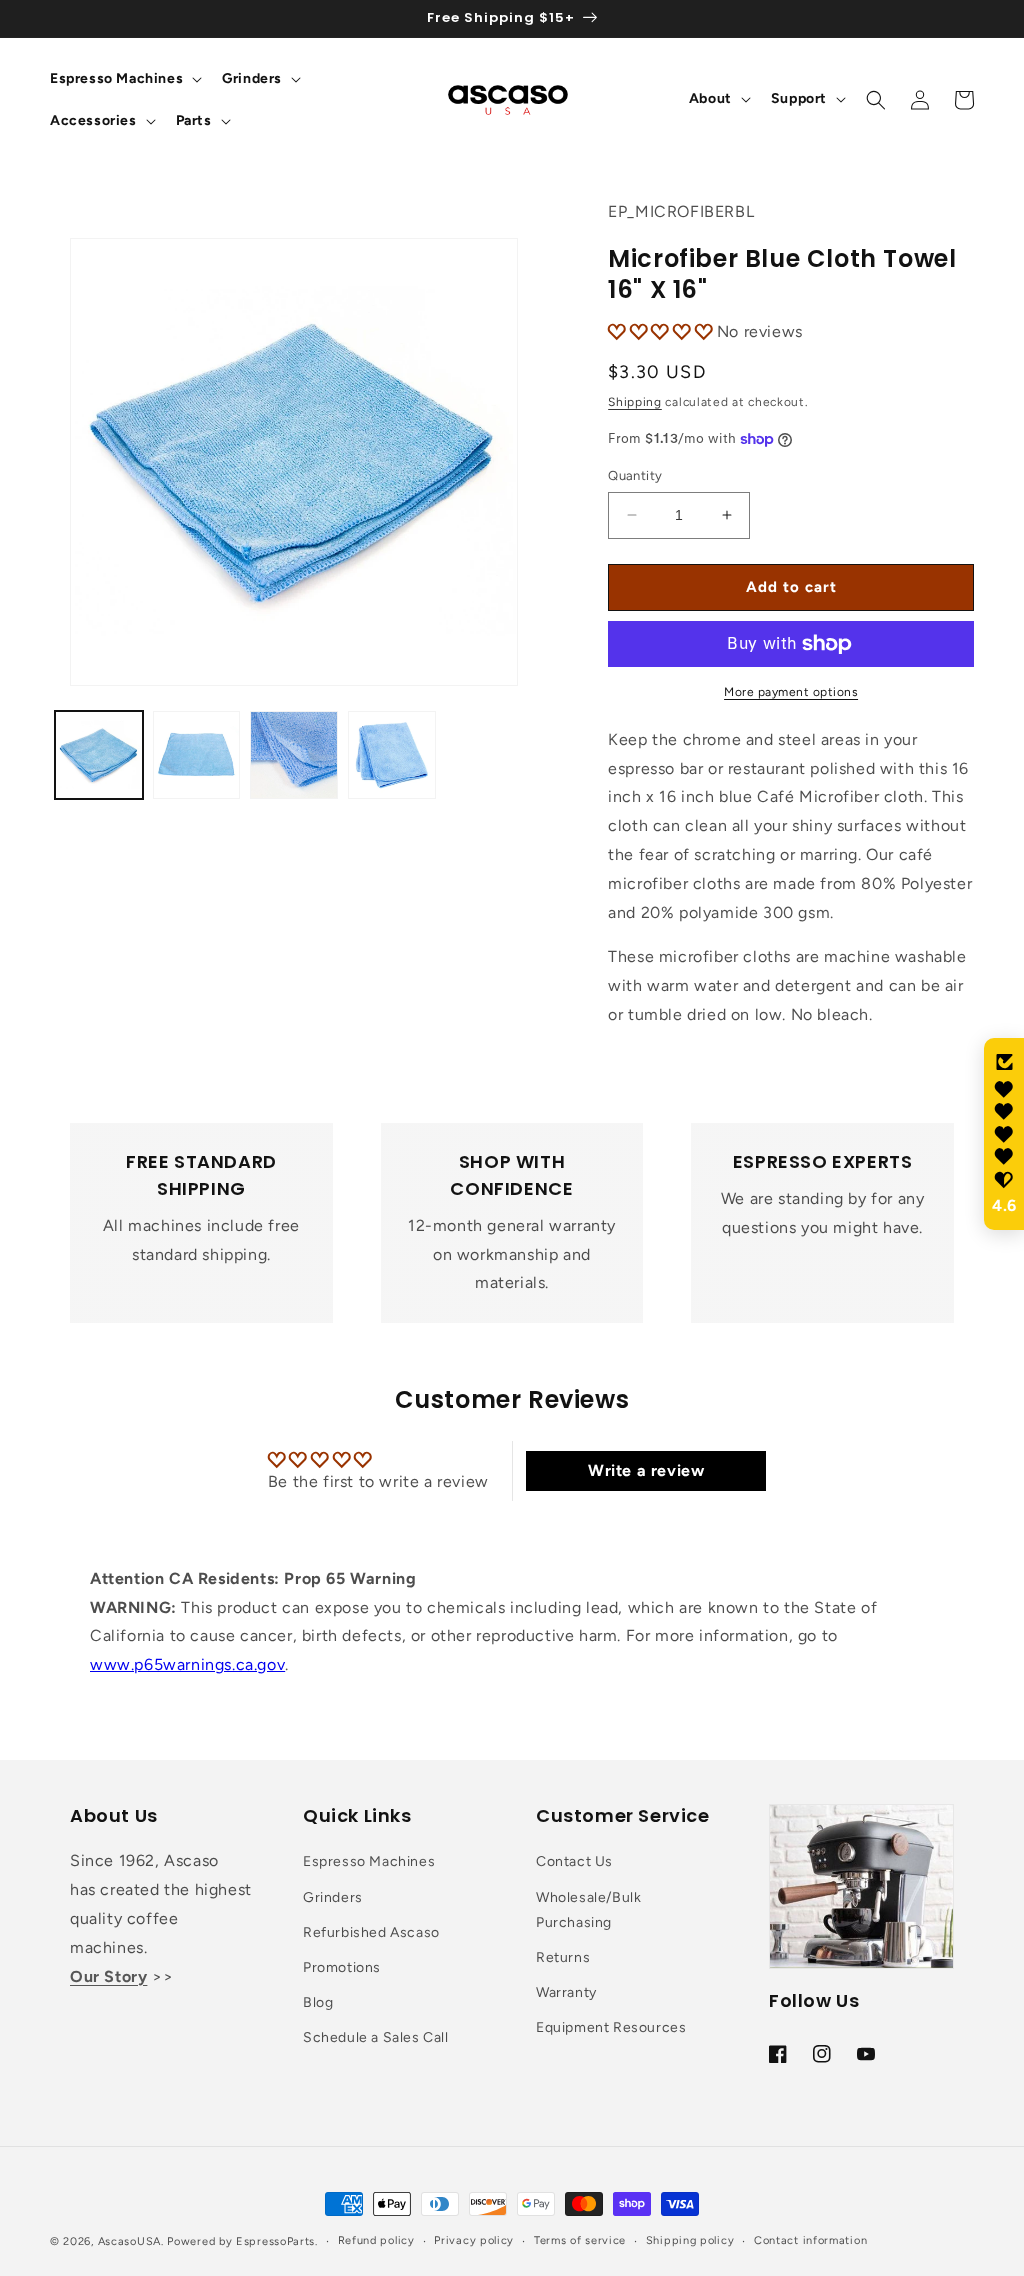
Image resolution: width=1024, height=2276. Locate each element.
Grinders (333, 1897)
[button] (124, 79)
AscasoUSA (129, 2241)
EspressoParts (275, 2241)
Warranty (566, 1992)
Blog (318, 2002)
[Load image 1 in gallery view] (99, 755)
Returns (563, 1957)
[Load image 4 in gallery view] (392, 755)
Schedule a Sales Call (376, 2037)
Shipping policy (690, 2240)
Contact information (810, 2240)
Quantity (635, 475)
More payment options (791, 692)
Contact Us (574, 1861)
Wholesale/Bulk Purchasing (588, 1910)
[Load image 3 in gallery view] (294, 755)
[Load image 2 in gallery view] (197, 755)
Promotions (342, 1967)
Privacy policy (474, 2240)
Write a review (646, 1470)
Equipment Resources (611, 2027)
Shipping (635, 402)
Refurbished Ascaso (371, 1932)
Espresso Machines (369, 1861)
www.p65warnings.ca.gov (187, 1664)
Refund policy (376, 2240)
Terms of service (580, 2240)
